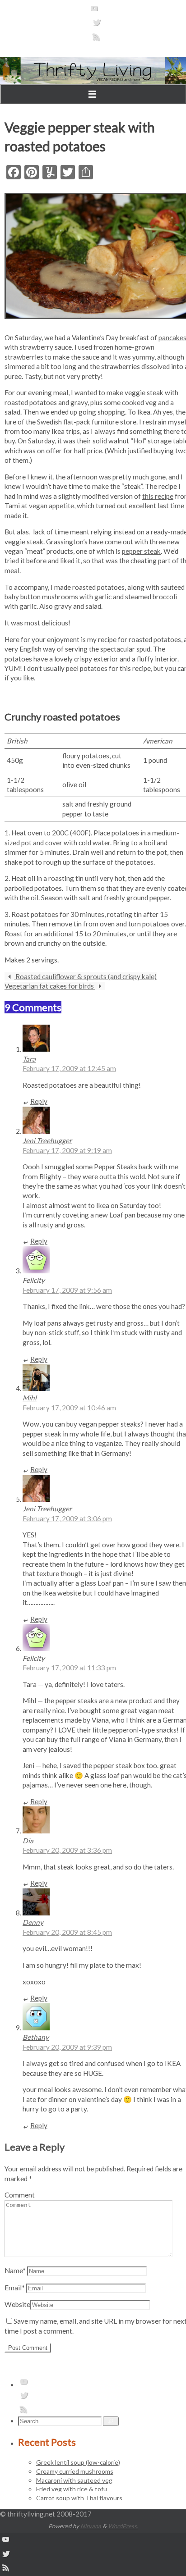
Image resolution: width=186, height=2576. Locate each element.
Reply (39, 1101)
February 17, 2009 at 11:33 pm (69, 1668)
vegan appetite (51, 506)
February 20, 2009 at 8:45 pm (67, 1932)
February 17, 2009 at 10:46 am (69, 1408)
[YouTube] (94, 11)
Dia (28, 1841)
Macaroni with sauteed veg (74, 2480)
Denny (33, 1922)
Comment (20, 2195)
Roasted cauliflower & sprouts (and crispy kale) (85, 976)
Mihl (30, 1398)
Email (15, 2288)
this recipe (158, 496)
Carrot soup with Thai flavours (79, 2498)
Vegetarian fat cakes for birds (50, 986)
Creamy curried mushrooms (75, 2471)
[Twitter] (97, 25)
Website (17, 2304)
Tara (29, 1059)
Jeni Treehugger (47, 1140)
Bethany (36, 2037)
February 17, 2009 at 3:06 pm (67, 1518)
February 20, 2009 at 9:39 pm (67, 2047)
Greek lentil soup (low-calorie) (78, 2462)
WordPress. (123, 2526)
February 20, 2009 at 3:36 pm (67, 1850)
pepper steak (141, 551)
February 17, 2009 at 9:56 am (67, 1290)
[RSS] (97, 40)
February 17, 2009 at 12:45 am (69, 1068)
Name (15, 2271)
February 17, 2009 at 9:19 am (67, 1150)
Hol (139, 441)
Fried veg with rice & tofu (72, 2489)
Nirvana (91, 2526)
